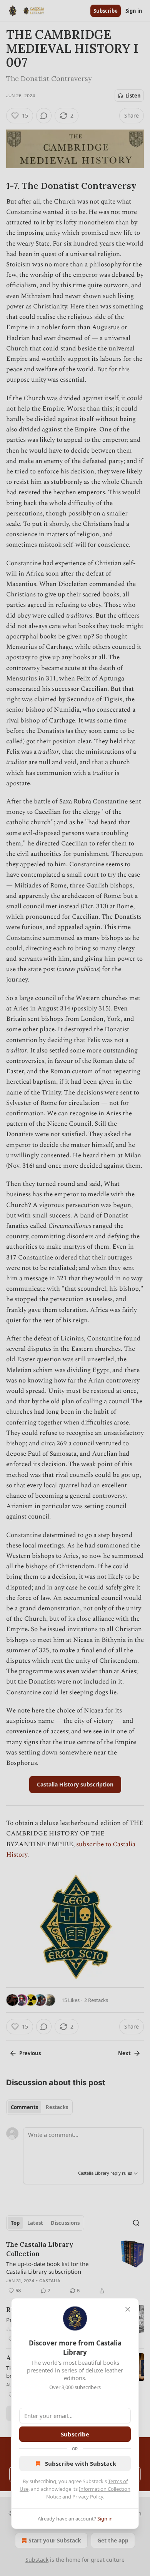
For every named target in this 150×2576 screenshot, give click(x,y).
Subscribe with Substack (81, 2463)
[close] (128, 2309)
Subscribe (75, 2434)
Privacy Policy (88, 2497)
